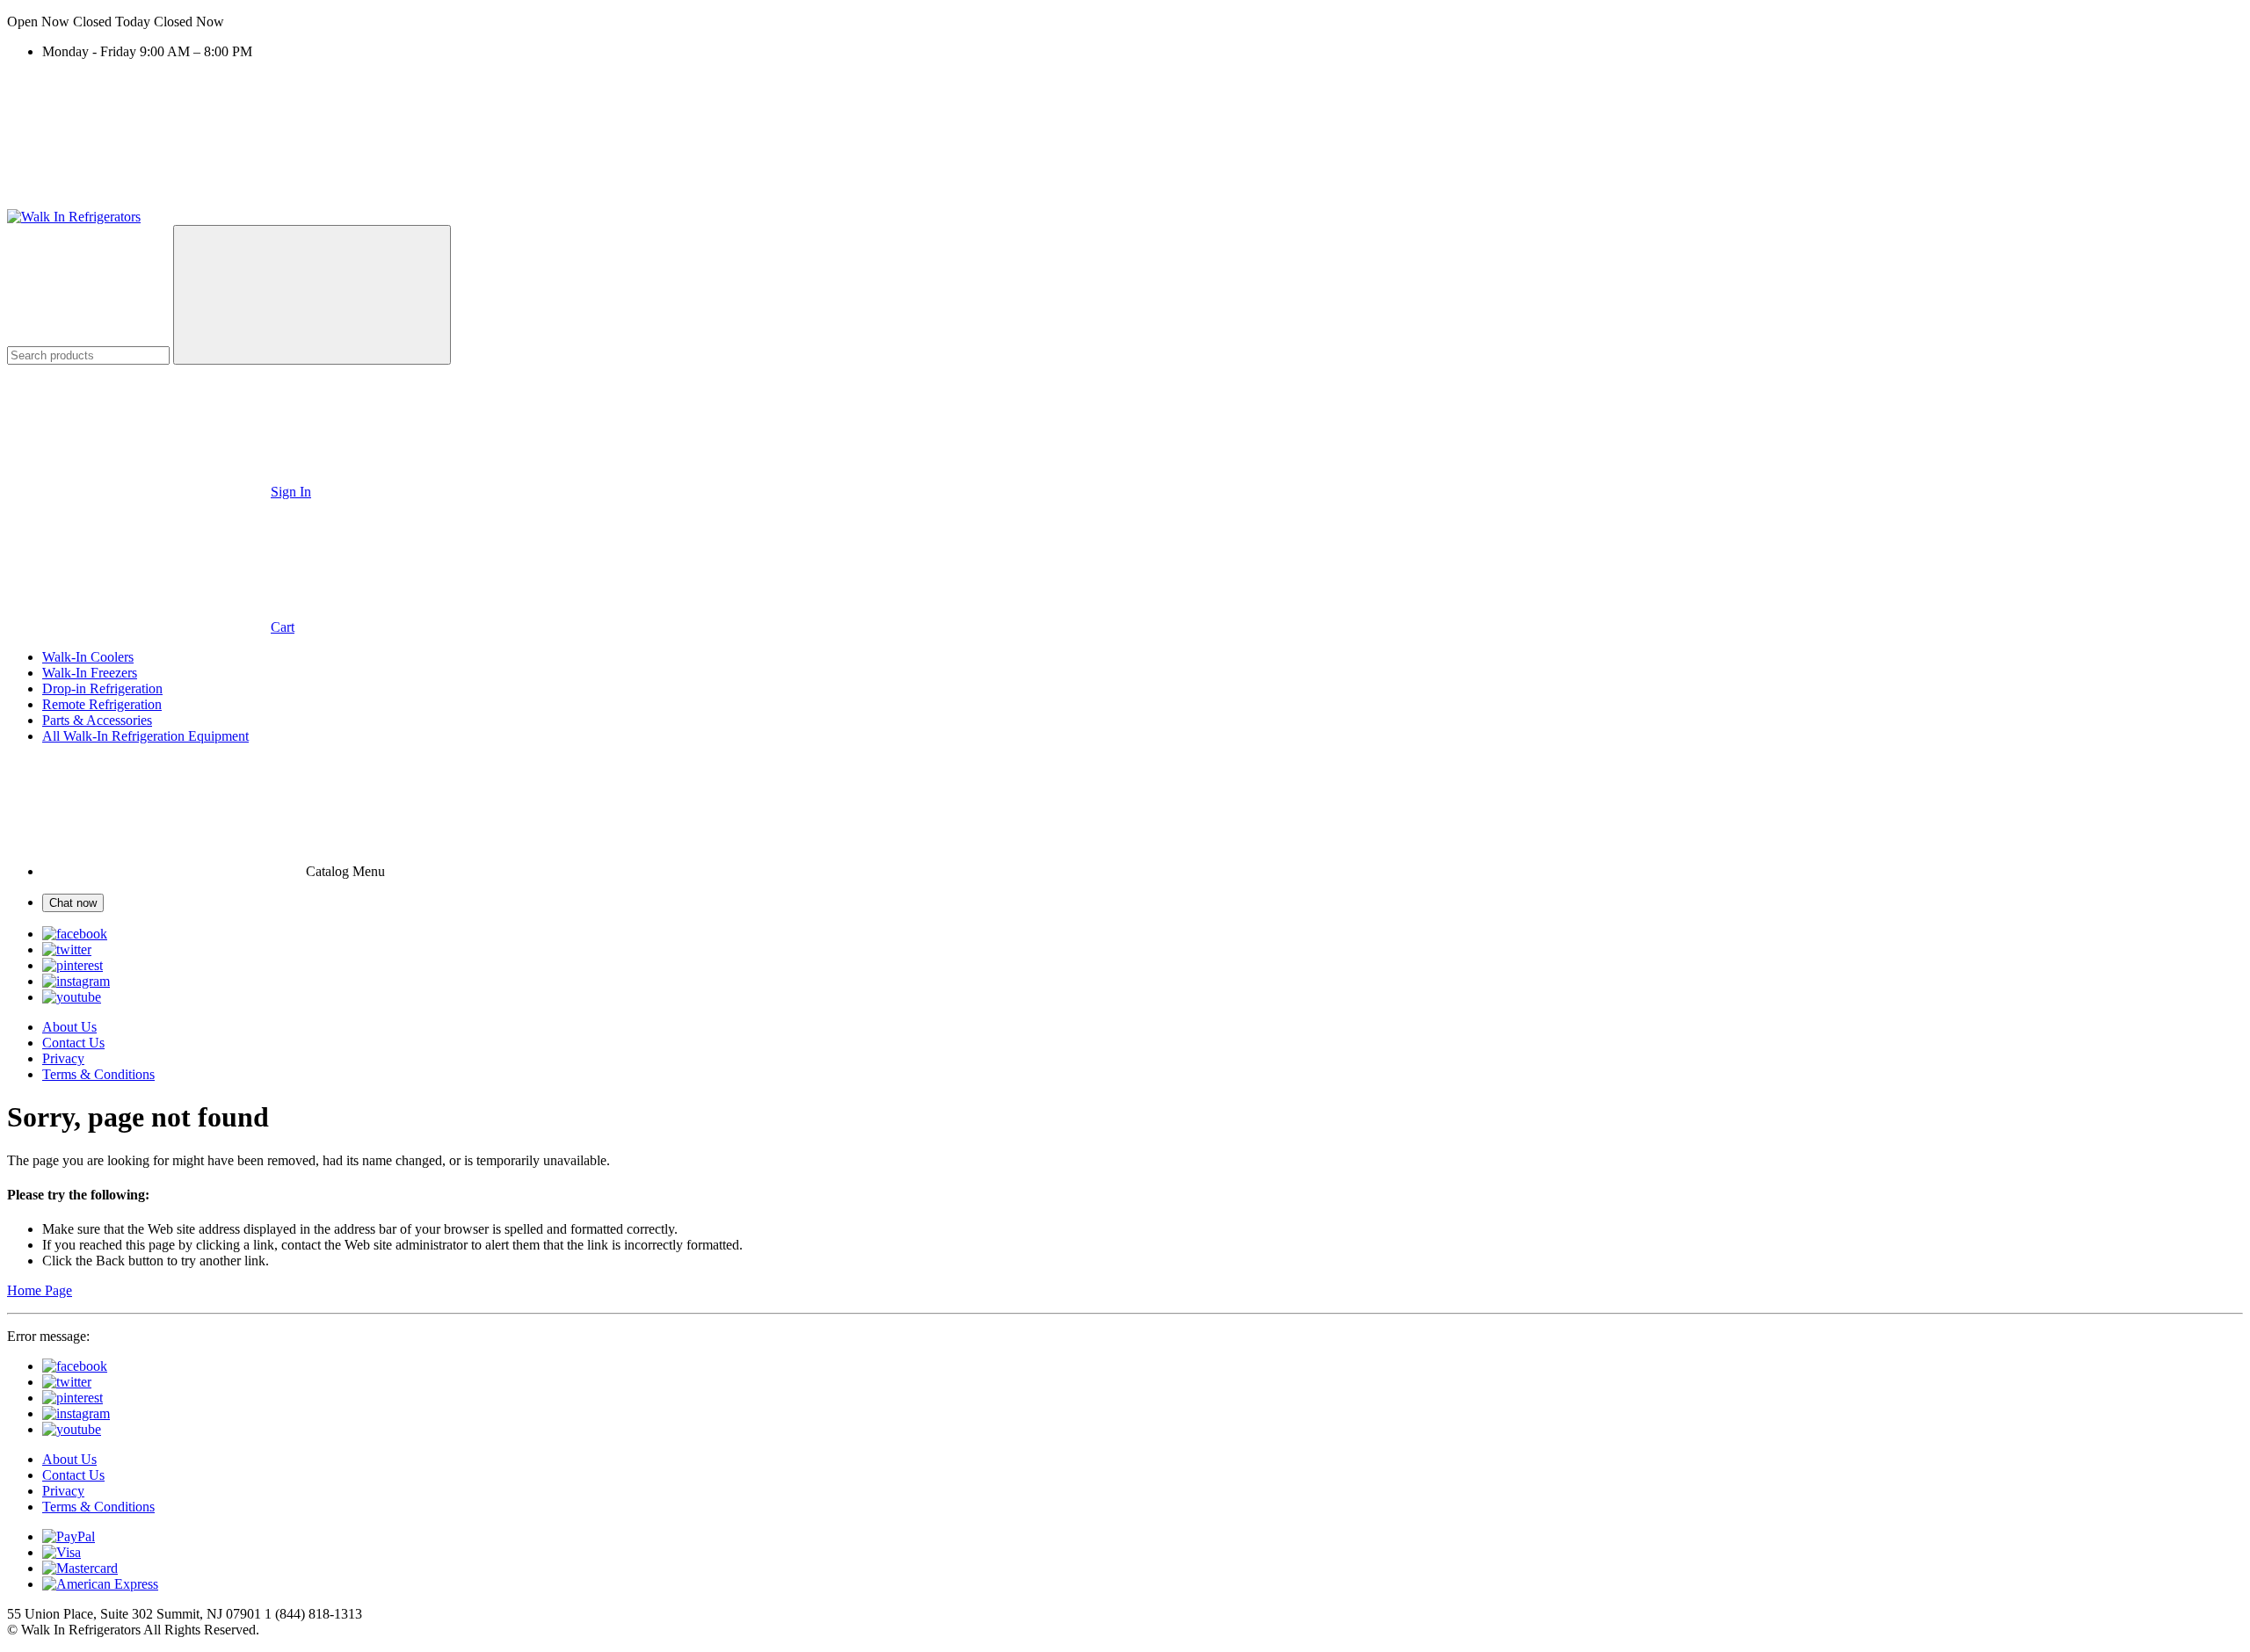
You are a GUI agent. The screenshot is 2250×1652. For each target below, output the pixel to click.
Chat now (73, 903)
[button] (1125, 22)
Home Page (40, 1290)
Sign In (291, 492)
